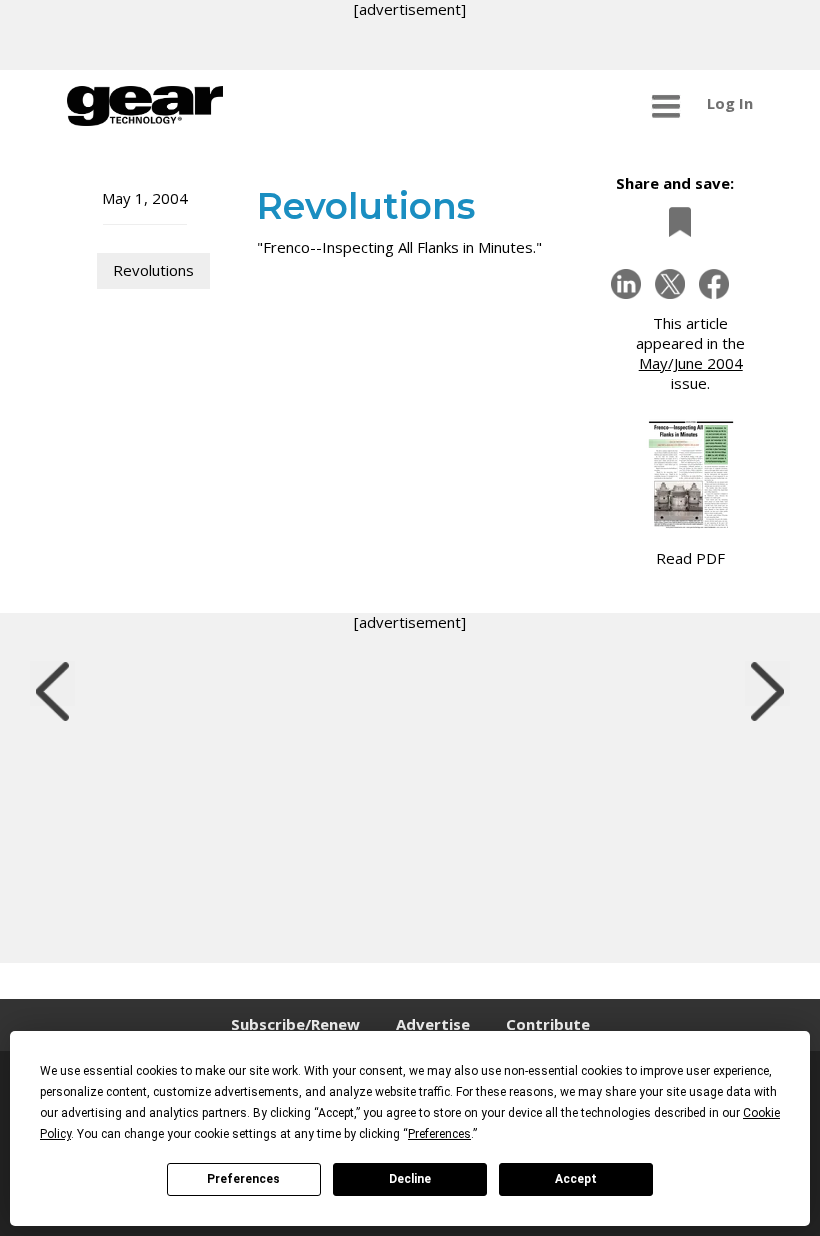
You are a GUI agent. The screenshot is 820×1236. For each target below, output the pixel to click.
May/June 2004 (691, 363)
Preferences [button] (439, 1134)
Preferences (243, 1179)
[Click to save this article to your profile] (675, 221)
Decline (410, 1179)
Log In (730, 103)
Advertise (433, 1024)
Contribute (548, 1024)
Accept (576, 1179)
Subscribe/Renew (295, 1024)
